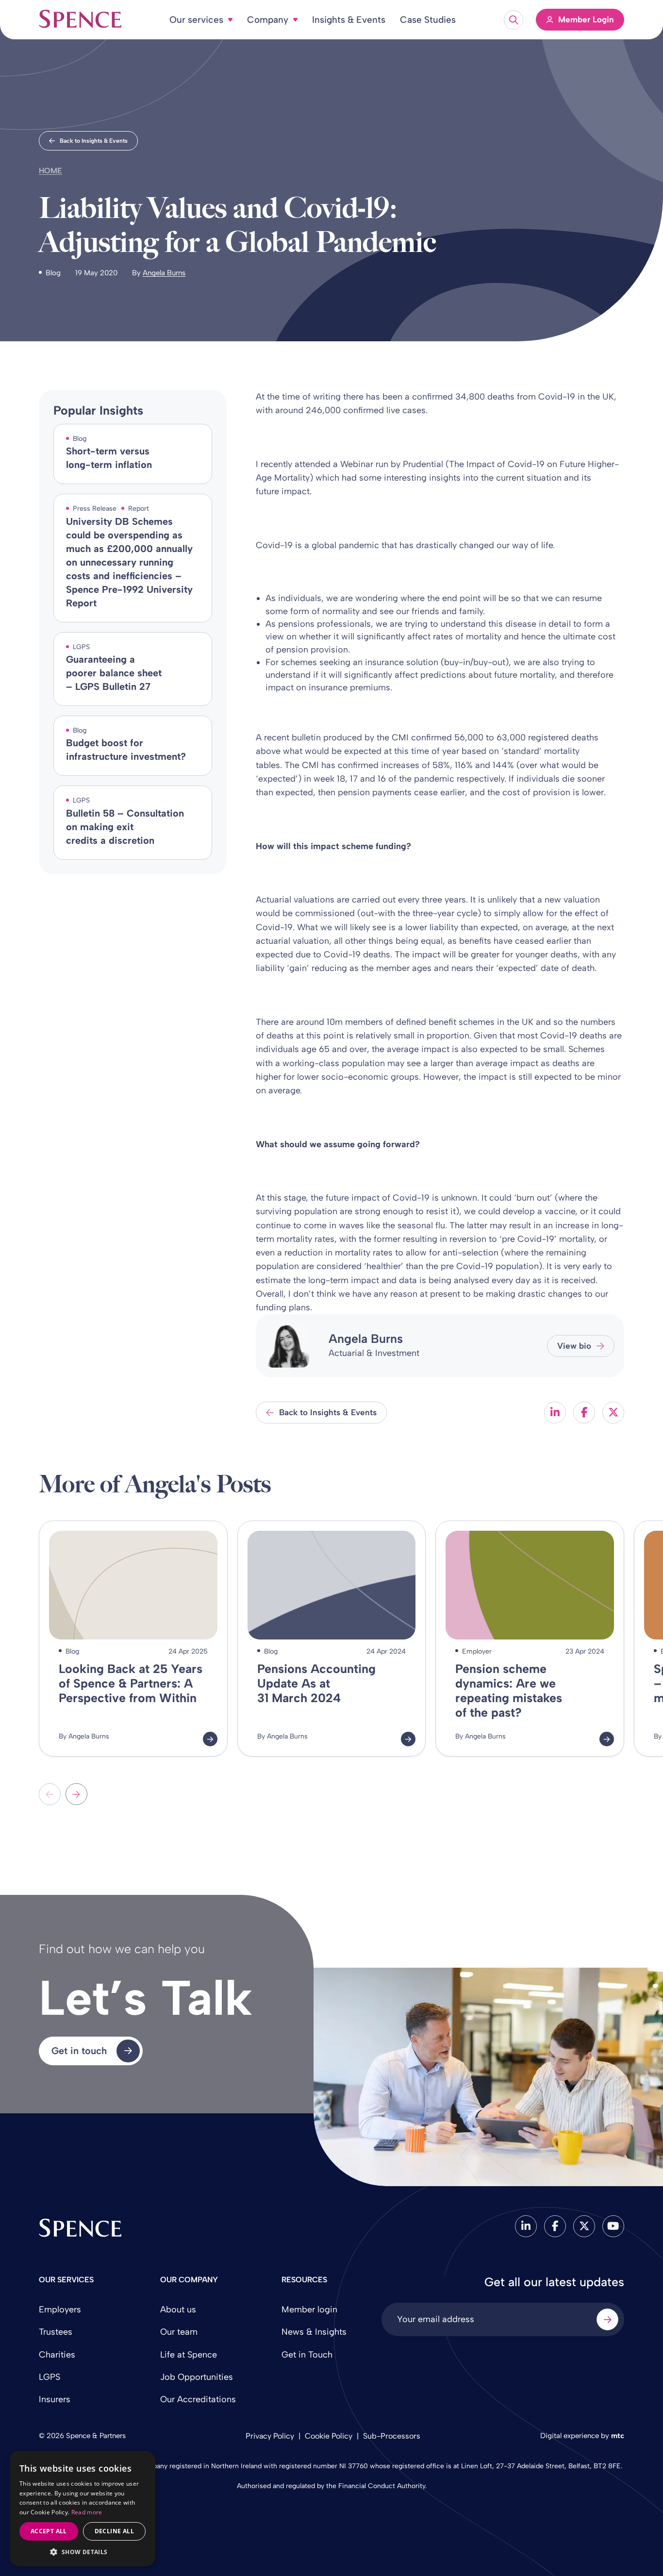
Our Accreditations (198, 2399)
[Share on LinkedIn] (555, 1413)
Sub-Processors (392, 2436)
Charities (57, 2355)
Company (268, 20)
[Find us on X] (584, 2226)
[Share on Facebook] (584, 1413)
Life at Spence (189, 2355)
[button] (83, 2552)
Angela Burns (164, 273)
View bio (574, 1346)
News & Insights (314, 2332)
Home (50, 171)
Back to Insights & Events (94, 141)
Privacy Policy (270, 2436)
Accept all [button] (49, 2531)
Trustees (56, 2332)
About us (178, 2309)
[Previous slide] (50, 1794)
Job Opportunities (197, 2377)
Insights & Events (349, 20)
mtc (618, 2436)
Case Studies (428, 20)
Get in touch (79, 2051)
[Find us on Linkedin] (526, 2226)
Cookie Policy (329, 2436)
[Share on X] (613, 1413)
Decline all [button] (114, 2531)
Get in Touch (307, 2355)
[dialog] (83, 2509)
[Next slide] (76, 1794)
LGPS (50, 2377)
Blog (53, 273)
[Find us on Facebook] (555, 2226)
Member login (309, 2309)
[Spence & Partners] (80, 2228)
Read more (87, 2512)
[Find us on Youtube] (613, 2226)
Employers (60, 2309)
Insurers (55, 2399)
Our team (179, 2332)
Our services (196, 20)
